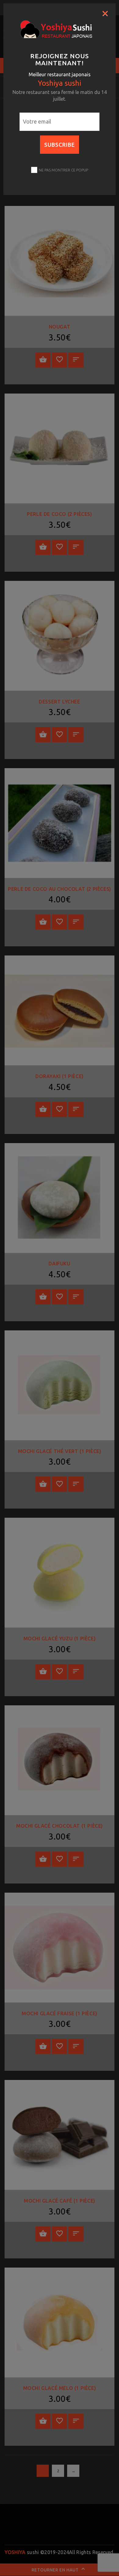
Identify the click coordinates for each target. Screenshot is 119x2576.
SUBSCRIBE (60, 145)
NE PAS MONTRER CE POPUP (63, 170)
